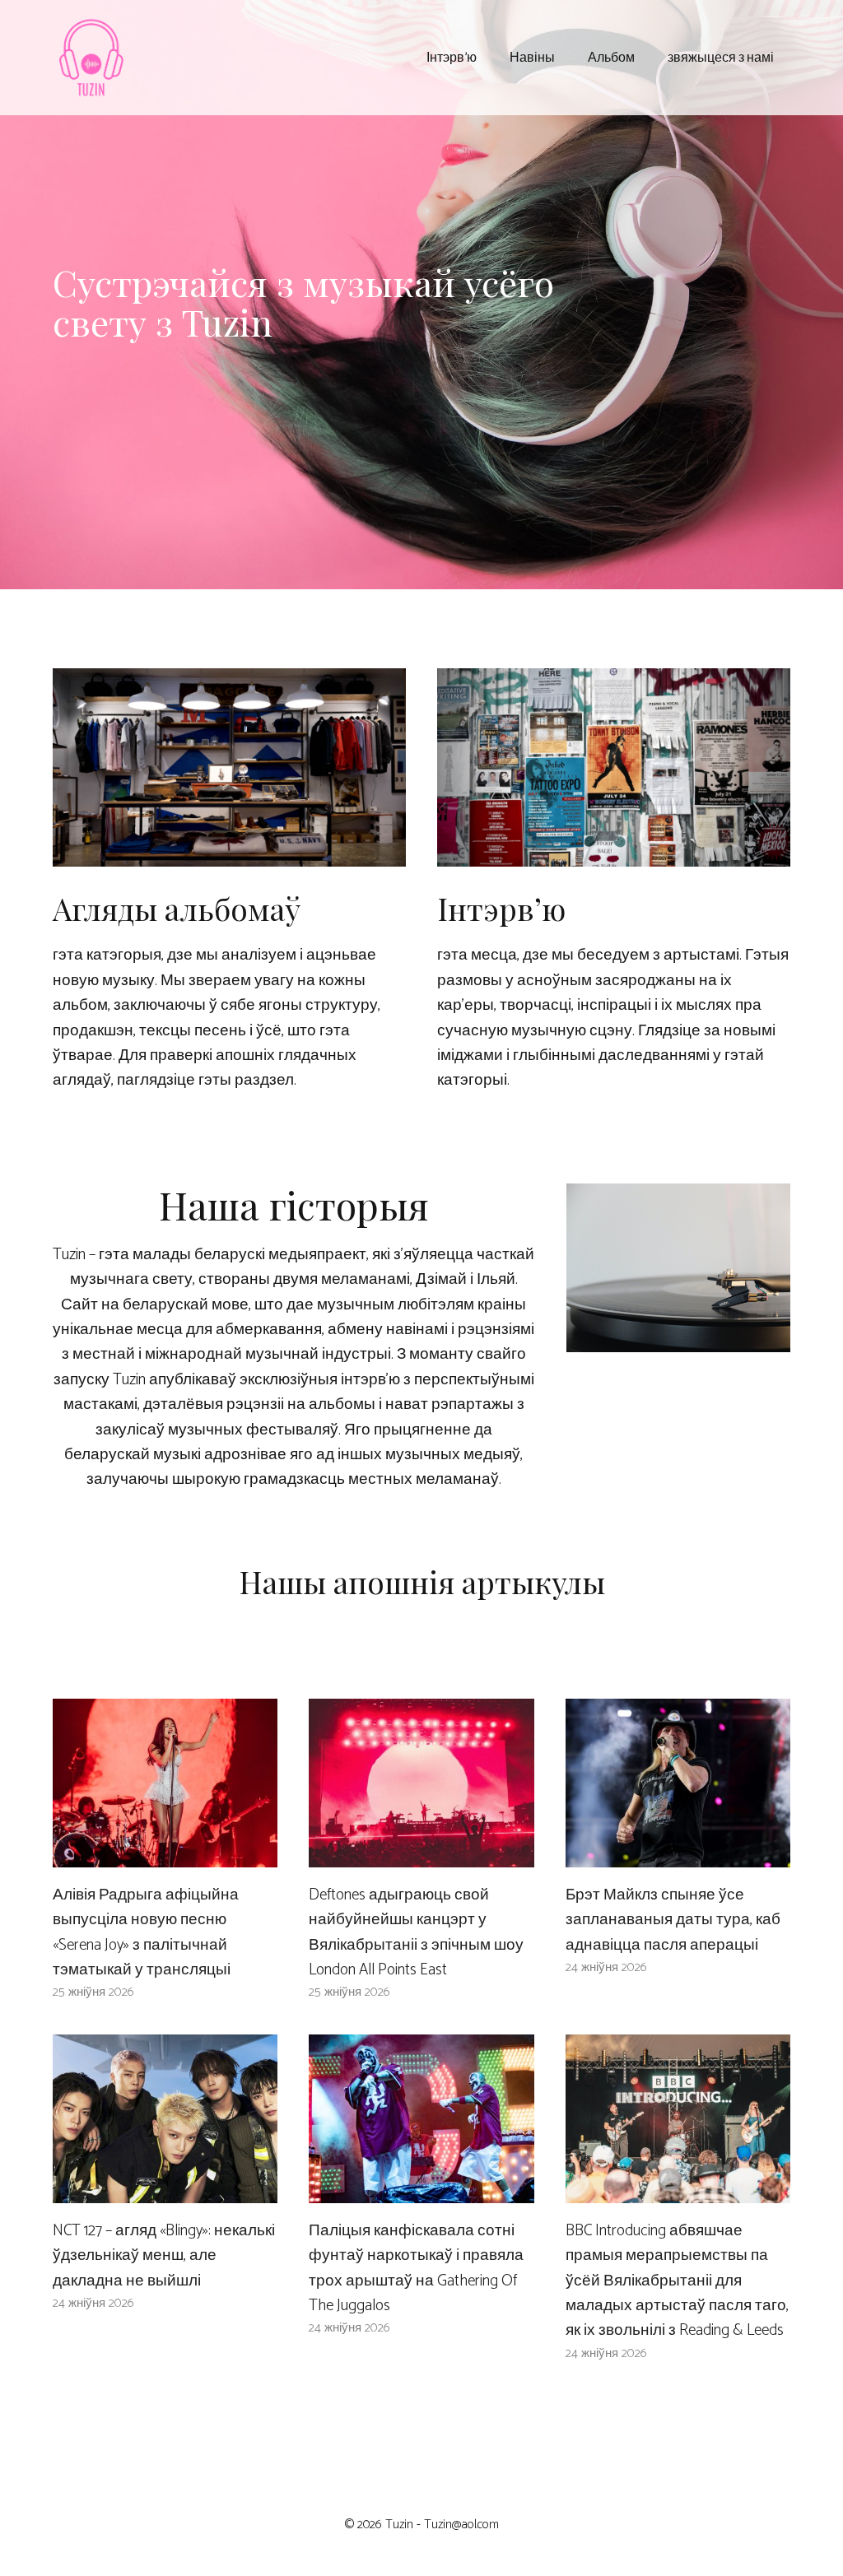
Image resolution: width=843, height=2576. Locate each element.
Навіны (532, 56)
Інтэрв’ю (452, 56)
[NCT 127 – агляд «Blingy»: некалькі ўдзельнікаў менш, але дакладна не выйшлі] (165, 2190)
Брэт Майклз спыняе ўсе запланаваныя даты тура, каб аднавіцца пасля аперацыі (673, 1920)
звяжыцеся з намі (721, 56)
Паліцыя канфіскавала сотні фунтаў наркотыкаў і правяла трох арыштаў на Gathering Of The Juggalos (416, 2268)
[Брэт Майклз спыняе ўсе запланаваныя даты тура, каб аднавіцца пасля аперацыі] (678, 1855)
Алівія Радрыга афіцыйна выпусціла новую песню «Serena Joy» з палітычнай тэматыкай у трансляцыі (146, 1932)
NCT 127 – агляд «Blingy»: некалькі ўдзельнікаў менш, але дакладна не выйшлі (164, 2256)
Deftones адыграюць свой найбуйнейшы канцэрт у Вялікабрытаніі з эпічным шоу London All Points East (416, 1932)
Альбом (611, 56)
